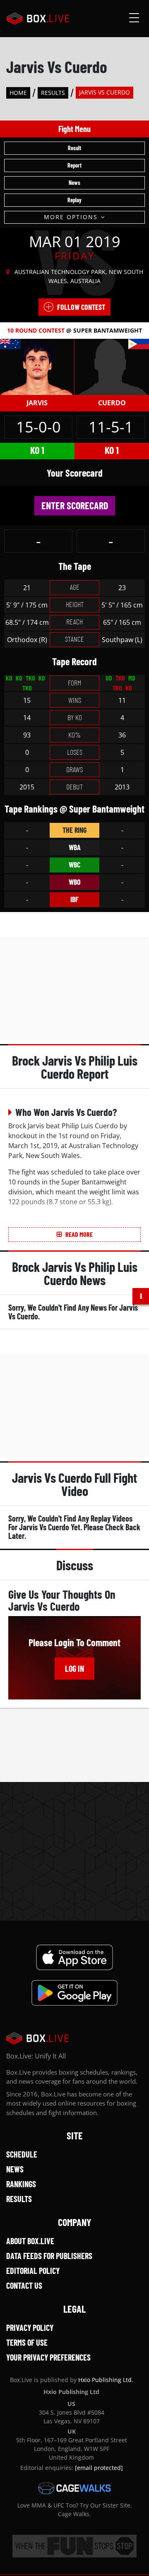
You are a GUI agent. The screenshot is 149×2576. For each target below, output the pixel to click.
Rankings (21, 2184)
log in (74, 1668)
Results (53, 93)
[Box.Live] (38, 19)
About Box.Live (30, 2241)
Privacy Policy (30, 2328)
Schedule (22, 2154)
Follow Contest (81, 307)
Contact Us (24, 2285)
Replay (74, 200)
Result (74, 148)
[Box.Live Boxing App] (75, 1957)
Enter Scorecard (75, 505)
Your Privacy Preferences (48, 2357)
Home (18, 93)
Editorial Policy (33, 2271)
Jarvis (37, 403)
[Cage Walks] (74, 2488)
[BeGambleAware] (74, 2546)
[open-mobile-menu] (134, 19)
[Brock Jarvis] (37, 366)
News (74, 183)
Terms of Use (27, 2342)
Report (74, 165)
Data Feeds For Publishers (49, 2256)
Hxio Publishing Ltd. (106, 2380)
